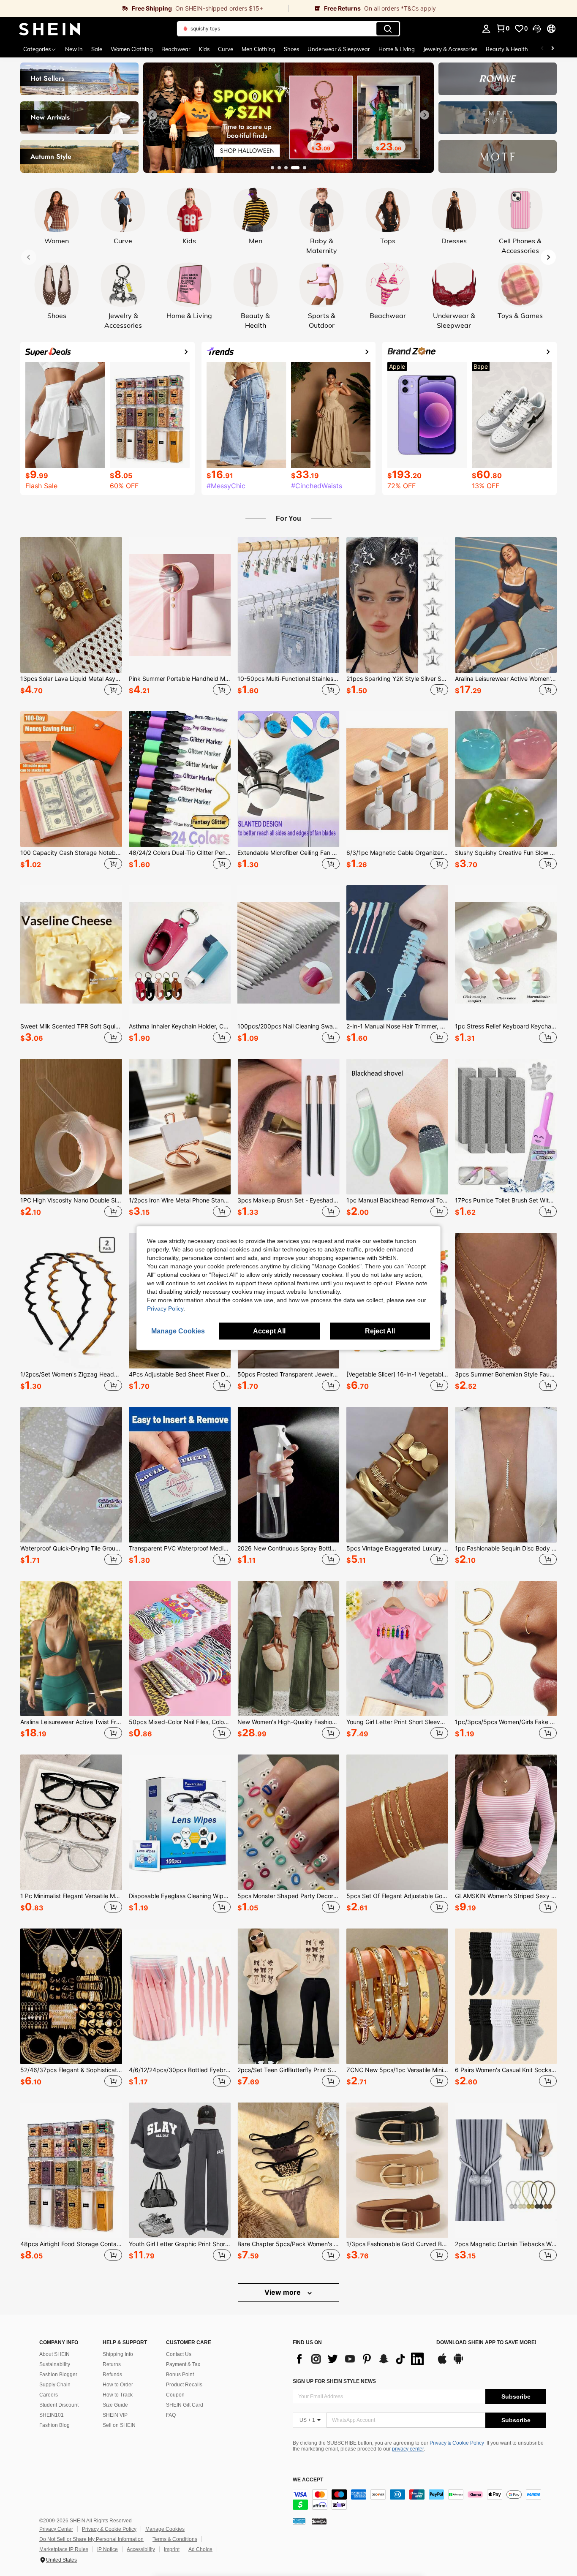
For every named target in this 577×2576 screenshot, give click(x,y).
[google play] (458, 2363)
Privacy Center (56, 2529)
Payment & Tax (183, 2364)
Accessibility (141, 2549)
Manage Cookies (165, 2529)
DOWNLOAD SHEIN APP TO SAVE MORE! (486, 2343)
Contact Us (179, 2354)
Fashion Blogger (58, 2375)
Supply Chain (55, 2385)
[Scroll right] (553, 49)
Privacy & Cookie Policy (457, 2443)
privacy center (408, 2449)
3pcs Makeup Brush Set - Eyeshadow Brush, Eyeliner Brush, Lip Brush (288, 1200)
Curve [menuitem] (226, 49)
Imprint (172, 2549)
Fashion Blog (54, 2425)
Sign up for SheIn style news (334, 2381)
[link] (144, 8)
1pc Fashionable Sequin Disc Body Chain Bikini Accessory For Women (506, 1548)
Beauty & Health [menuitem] (507, 49)
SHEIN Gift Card (185, 2405)
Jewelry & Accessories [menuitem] (450, 49)
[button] (537, 29)
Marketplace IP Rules (64, 2549)
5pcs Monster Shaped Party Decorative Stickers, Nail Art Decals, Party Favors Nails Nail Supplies (288, 1896)
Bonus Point (180, 2375)
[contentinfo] (419, 2500)
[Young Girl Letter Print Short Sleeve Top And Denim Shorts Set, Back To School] (397, 1649)
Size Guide (115, 2405)
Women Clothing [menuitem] (132, 49)
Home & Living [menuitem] (397, 49)
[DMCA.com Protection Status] (319, 2521)
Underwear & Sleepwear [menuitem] (339, 49)
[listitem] (71, 617)
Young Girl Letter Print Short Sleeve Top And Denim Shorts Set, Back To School (397, 1722)
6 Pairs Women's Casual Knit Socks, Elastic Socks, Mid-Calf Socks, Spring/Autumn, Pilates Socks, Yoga (506, 2070)
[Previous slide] (152, 115)
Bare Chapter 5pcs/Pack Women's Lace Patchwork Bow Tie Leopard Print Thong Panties (288, 2244)
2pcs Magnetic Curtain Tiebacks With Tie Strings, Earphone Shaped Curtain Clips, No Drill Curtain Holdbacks (506, 2244)
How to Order (118, 2385)
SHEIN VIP (115, 2415)
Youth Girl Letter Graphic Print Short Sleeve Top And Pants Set (180, 2244)
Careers (49, 2395)
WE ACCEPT (308, 2480)
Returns (112, 2364)
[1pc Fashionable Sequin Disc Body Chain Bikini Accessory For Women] (506, 1475)
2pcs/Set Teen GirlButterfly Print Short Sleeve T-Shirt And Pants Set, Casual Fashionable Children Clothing (288, 2070)
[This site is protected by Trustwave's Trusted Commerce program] (299, 2521)
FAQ (171, 2415)
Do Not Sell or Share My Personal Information (91, 2539)
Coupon (175, 2395)
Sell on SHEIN (119, 2425)
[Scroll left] (542, 49)
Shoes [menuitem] (291, 49)
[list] (360, 2359)
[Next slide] (425, 115)
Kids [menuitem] (204, 49)
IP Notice (108, 2549)
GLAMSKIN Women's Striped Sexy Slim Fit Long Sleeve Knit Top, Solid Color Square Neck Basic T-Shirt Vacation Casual (506, 1896)
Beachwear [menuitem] (176, 49)
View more (283, 2292)
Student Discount (59, 2405)
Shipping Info (118, 2354)
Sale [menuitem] (97, 49)
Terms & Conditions (175, 2539)
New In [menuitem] (74, 49)
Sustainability (55, 2364)
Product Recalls (184, 2385)
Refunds (112, 2375)
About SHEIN (54, 2354)
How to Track (118, 2395)
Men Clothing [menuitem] (259, 49)
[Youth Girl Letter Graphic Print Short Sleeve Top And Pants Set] (180, 2170)
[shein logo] (50, 29)
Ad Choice (200, 2549)
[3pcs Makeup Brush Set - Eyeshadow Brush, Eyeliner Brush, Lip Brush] (288, 1127)
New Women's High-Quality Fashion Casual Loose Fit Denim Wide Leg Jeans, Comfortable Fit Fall (288, 1722)
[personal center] (486, 29)
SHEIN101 (52, 2415)
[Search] (388, 29)
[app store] (442, 2363)
